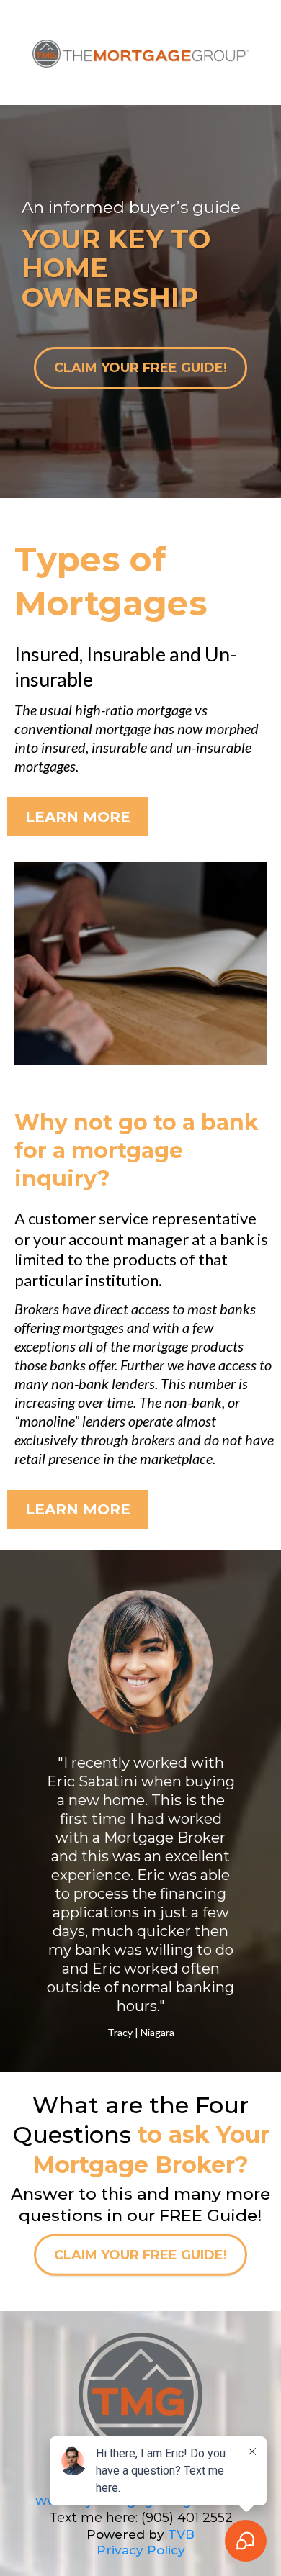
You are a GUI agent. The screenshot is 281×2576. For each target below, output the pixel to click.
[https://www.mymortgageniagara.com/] (140, 2411)
